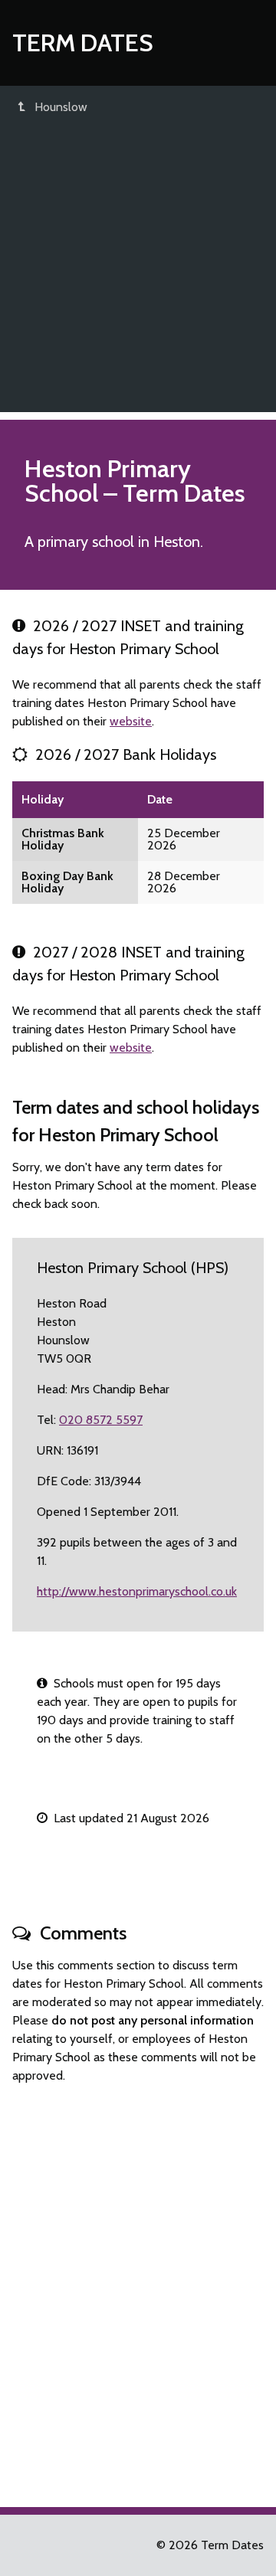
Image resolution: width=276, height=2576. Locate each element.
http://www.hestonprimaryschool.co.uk (137, 1591)
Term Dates (83, 43)
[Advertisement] (138, 274)
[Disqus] (138, 2289)
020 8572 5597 (101, 1420)
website (131, 721)
